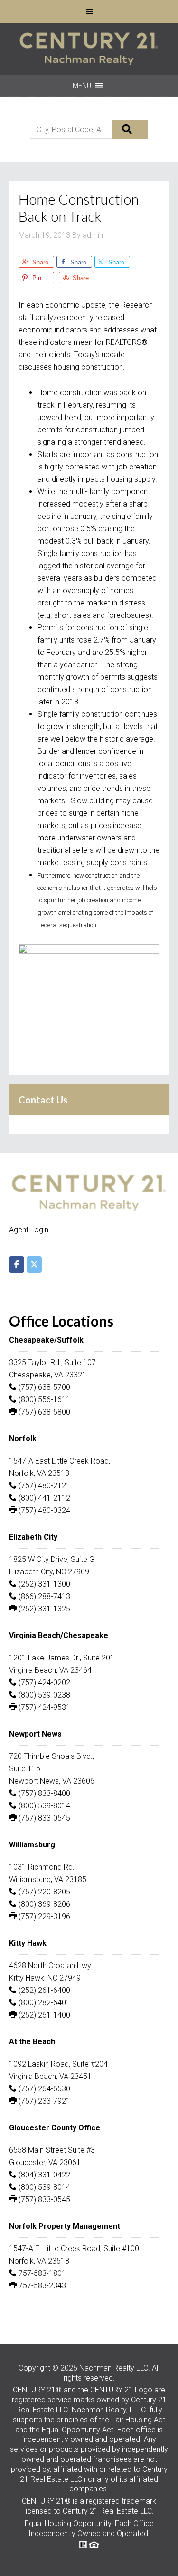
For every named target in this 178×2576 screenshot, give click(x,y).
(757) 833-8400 (43, 1793)
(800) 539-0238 (43, 1695)
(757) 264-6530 (43, 2089)
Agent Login (29, 1230)
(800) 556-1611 (43, 1400)
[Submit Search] (130, 129)
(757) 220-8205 (43, 1892)
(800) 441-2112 (43, 1498)
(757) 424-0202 (43, 1683)
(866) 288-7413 (43, 1596)
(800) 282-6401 (43, 2003)
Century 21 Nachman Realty (89, 49)
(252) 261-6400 (43, 1990)
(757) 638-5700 (43, 1387)
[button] (82, 86)
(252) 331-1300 (43, 1584)
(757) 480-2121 (43, 1486)
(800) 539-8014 (43, 1806)
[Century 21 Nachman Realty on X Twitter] (34, 1264)
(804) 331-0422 (43, 2175)
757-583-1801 (41, 2273)
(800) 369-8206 (43, 1904)
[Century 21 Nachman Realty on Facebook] (17, 1264)
